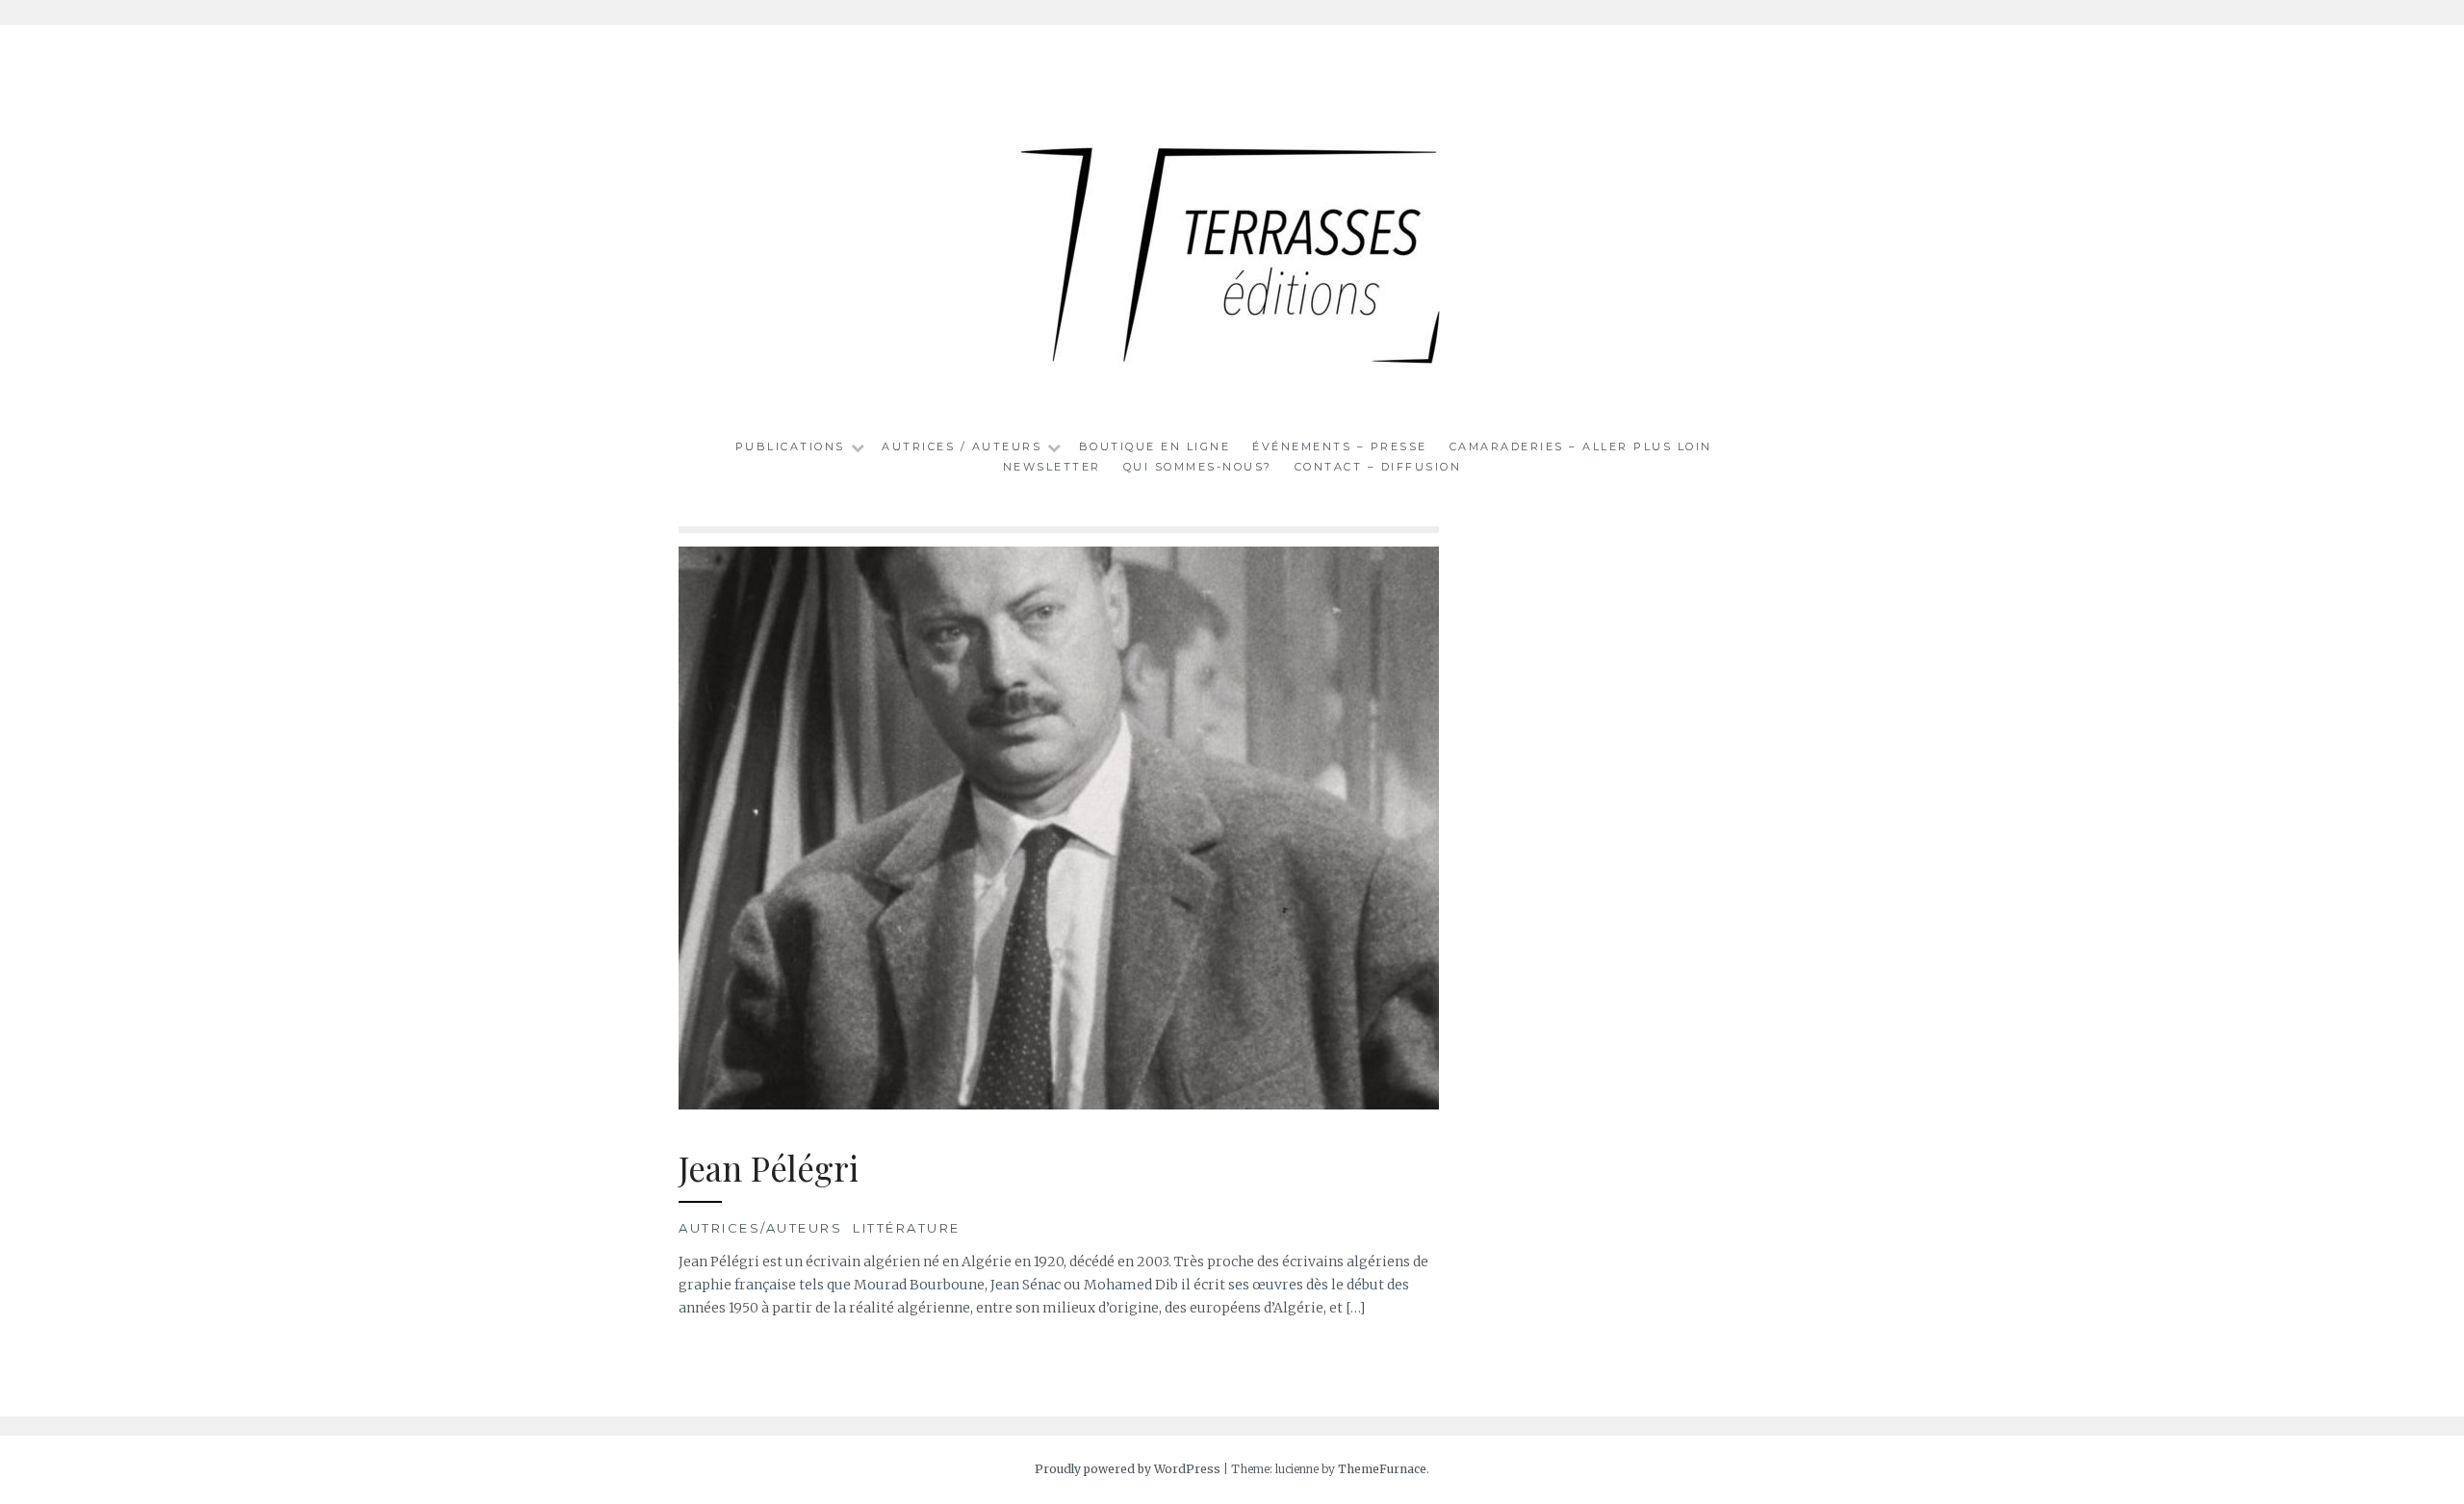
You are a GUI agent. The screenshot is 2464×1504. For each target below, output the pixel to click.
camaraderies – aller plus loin (1581, 446)
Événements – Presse (1340, 446)
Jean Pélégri (769, 1168)
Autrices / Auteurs (962, 446)
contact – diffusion (1378, 467)
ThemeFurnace (1382, 1469)
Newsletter (1052, 467)
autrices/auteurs (760, 1228)
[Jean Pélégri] (1059, 1105)
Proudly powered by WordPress (1128, 1469)
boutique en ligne (1155, 446)
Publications (790, 446)
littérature (907, 1228)
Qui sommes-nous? (1198, 467)
